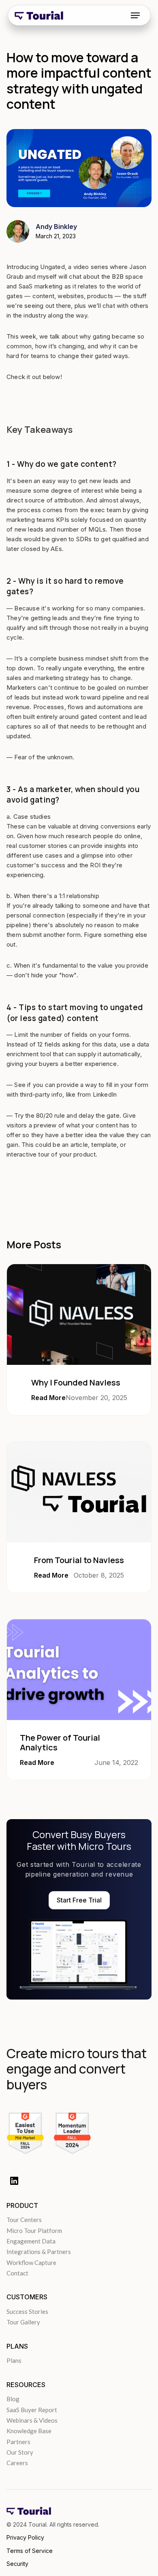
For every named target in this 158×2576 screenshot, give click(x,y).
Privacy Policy (25, 2537)
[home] (39, 15)
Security (17, 2564)
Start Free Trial (79, 1900)
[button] (135, 15)
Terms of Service (30, 2551)
